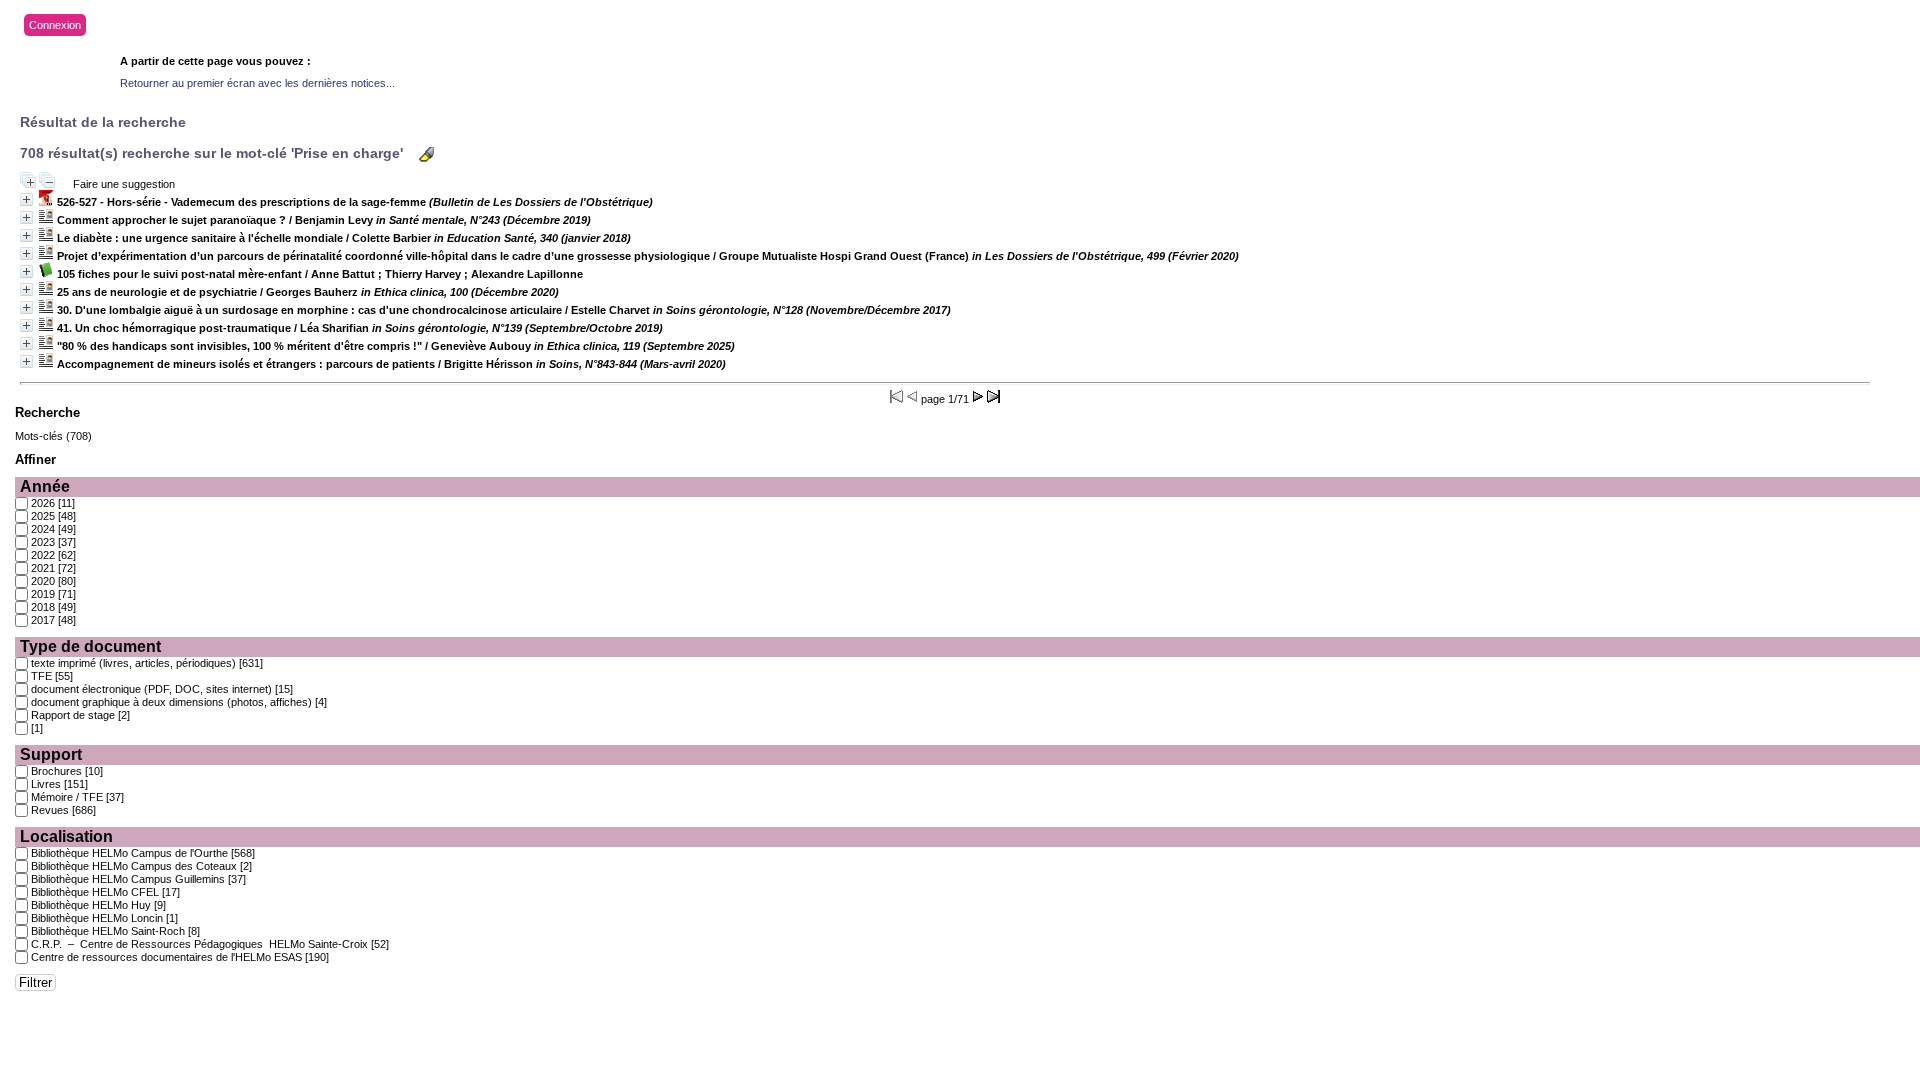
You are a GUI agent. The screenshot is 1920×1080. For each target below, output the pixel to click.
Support (51, 754)
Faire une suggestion (124, 184)
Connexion (55, 25)
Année (45, 486)
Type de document (90, 646)
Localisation (66, 836)
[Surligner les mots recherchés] (426, 154)
